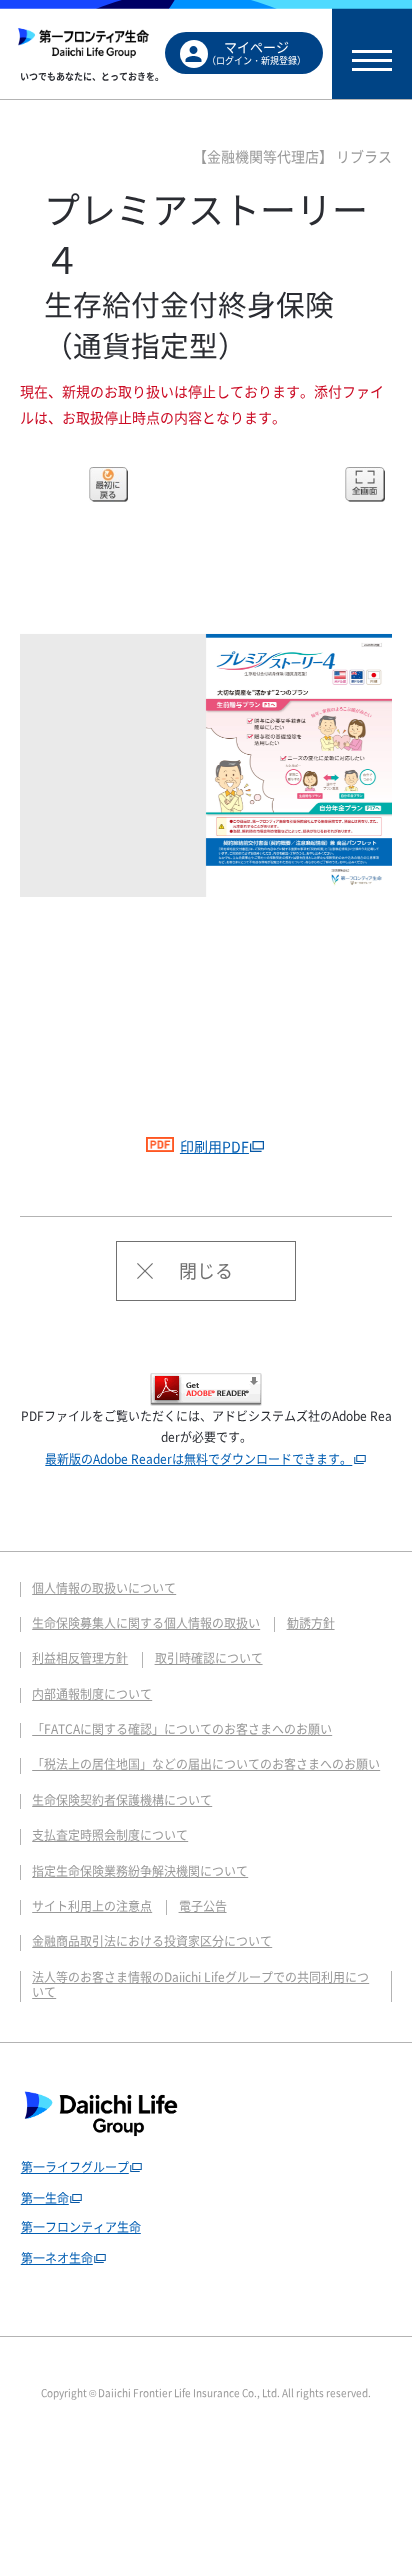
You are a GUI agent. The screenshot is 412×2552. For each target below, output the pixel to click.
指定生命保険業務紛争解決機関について (140, 1871)
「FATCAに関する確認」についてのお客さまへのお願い (182, 1729)
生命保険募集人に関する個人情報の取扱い (146, 1623)
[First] (109, 484)
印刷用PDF (214, 1146)
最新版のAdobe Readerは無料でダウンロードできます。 (198, 1459)
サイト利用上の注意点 (92, 1906)
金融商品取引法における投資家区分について (152, 1941)
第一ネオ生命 (57, 2258)
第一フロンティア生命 (81, 2227)
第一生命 (45, 2198)
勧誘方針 (311, 1623)
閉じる (206, 1270)
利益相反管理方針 (80, 1658)
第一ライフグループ (75, 2167)
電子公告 (203, 1906)
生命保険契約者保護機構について (122, 1800)
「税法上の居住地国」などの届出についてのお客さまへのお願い (206, 1764)
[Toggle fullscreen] (365, 484)
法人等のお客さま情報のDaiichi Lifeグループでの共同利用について (200, 1984)
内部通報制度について (92, 1694)
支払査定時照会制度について (110, 1835)
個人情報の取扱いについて (104, 1588)
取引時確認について (209, 1658)
